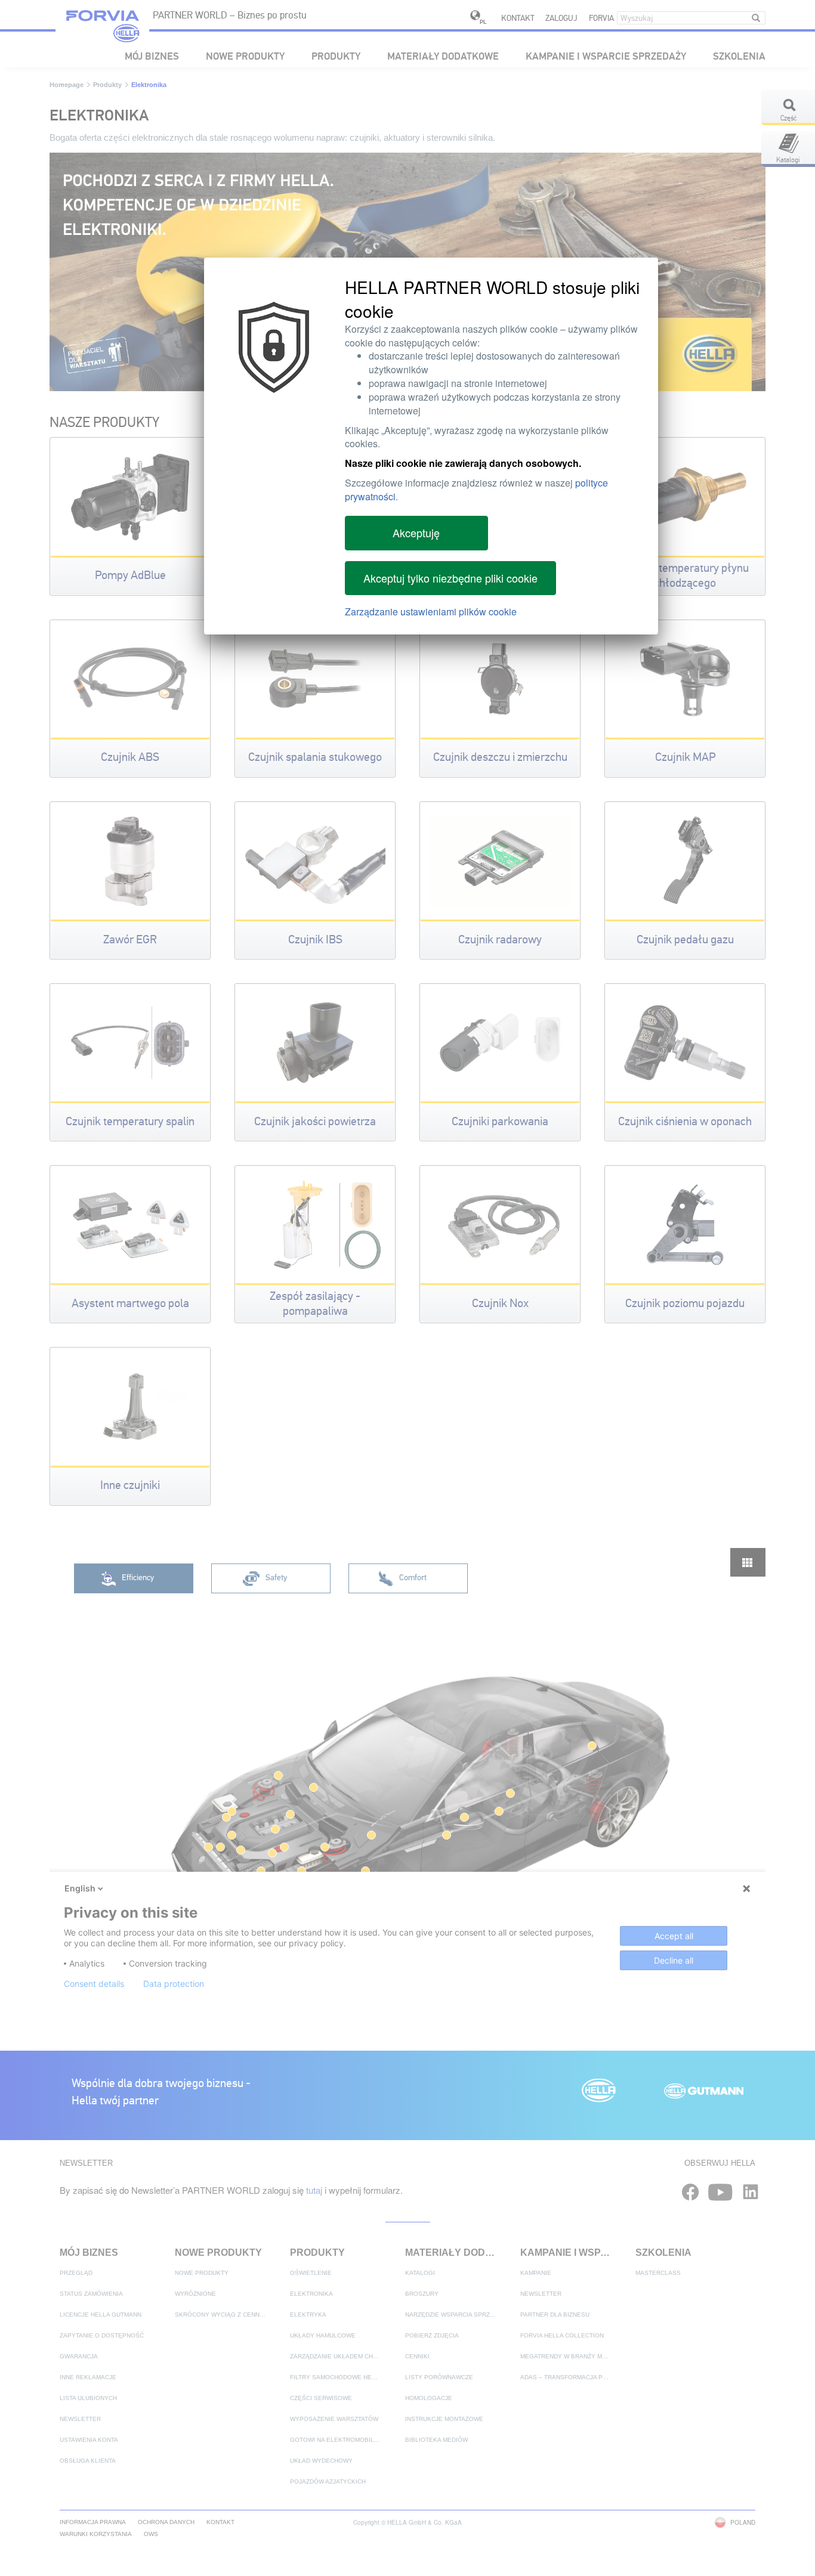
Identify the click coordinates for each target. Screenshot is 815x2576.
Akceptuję (416, 532)
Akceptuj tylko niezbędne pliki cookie (450, 578)
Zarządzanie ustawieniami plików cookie (431, 612)
